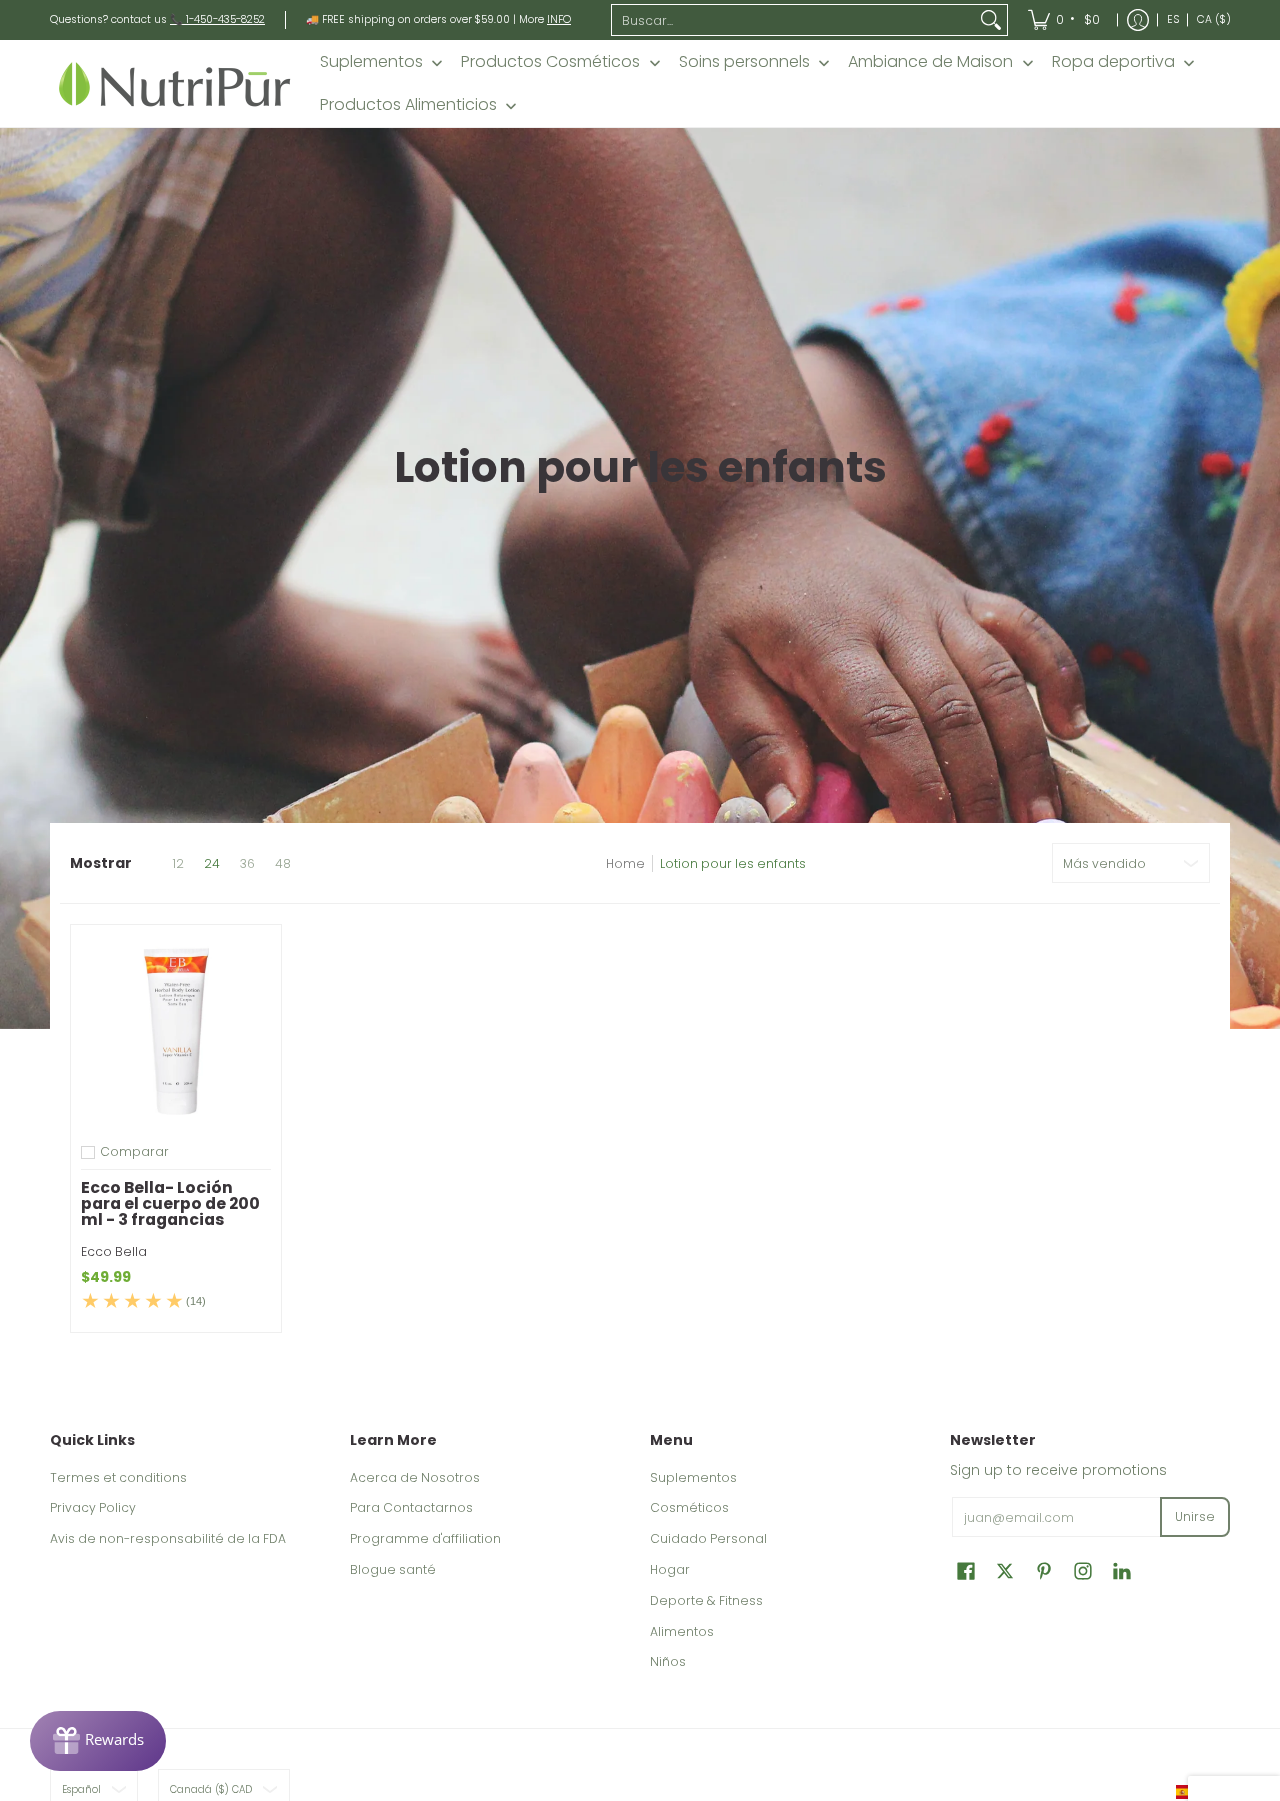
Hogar (670, 1569)
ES (1173, 19)
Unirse (1195, 1516)
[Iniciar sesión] (1138, 20)
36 (247, 864)
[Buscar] (991, 20)
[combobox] (794, 20)
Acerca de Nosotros (415, 1477)
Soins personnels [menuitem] (744, 62)
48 (283, 864)
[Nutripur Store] (175, 83)
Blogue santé (393, 1569)
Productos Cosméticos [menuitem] (550, 62)
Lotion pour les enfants (733, 863)
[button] (966, 1570)
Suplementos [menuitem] (371, 62)
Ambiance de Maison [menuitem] (930, 62)
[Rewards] (98, 1741)
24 (212, 864)
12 (178, 864)
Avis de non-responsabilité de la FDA (168, 1538)
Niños (668, 1661)
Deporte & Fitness (706, 1600)
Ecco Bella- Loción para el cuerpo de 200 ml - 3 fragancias (170, 1203)
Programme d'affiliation (425, 1538)
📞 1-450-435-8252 (217, 19)
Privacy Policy (93, 1507)
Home (625, 863)
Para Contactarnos (411, 1507)
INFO (559, 19)
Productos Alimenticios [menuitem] (408, 105)
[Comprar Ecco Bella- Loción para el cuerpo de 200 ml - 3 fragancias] (176, 1030)
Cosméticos (689, 1507)
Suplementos (693, 1477)
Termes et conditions (118, 1477)
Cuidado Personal (708, 1538)
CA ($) (1214, 19)
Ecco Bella (114, 1251)
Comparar (134, 1152)
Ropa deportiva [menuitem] (1113, 62)
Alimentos (682, 1631)
